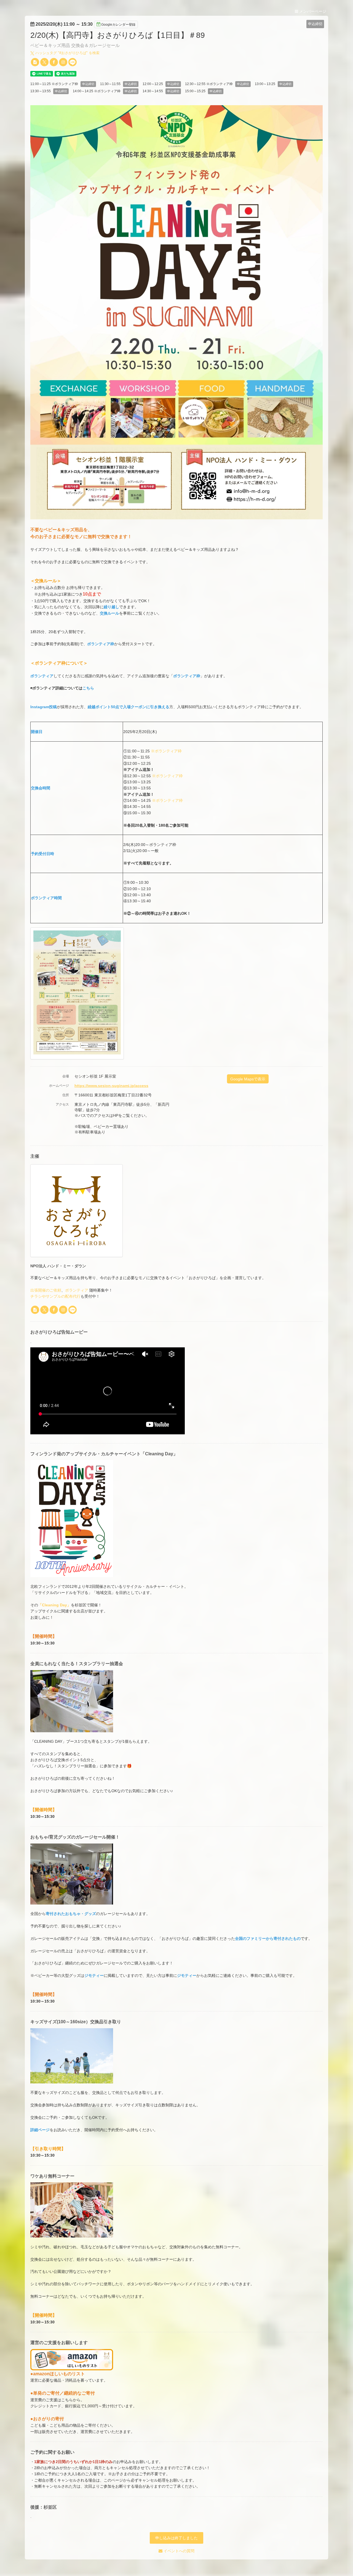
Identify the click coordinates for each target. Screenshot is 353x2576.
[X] (44, 62)
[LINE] (73, 62)
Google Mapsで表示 (248, 1079)
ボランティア (77, 1290)
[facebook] (54, 62)
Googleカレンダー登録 (118, 25)
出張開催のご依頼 (46, 1290)
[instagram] (63, 62)
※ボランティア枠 (166, 751)
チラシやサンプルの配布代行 (55, 1296)
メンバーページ (312, 11)
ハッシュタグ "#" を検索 (67, 53)
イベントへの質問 (178, 2551)
